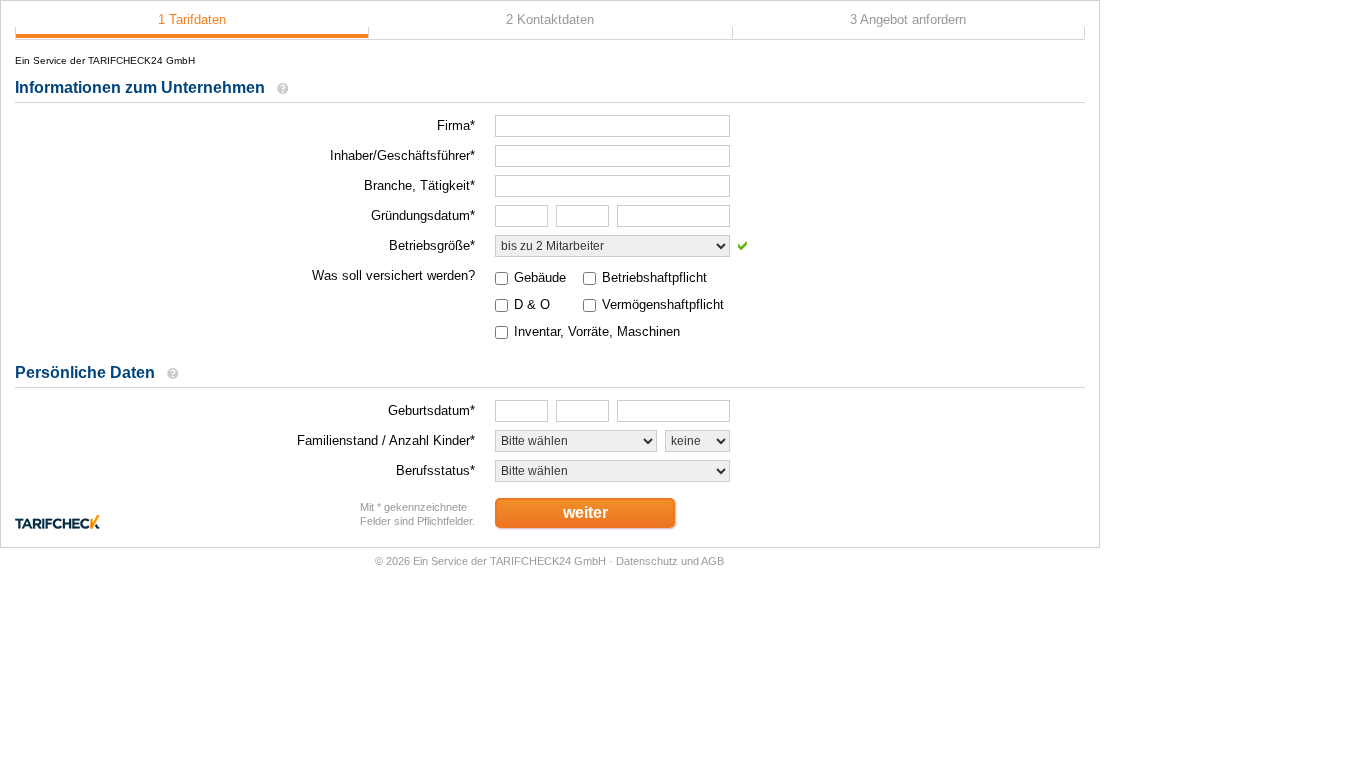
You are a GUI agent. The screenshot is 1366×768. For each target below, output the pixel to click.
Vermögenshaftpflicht (663, 304)
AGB (712, 561)
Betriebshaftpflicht (654, 277)
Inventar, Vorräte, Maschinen (597, 331)
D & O (532, 304)
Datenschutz (647, 561)
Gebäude (540, 277)
